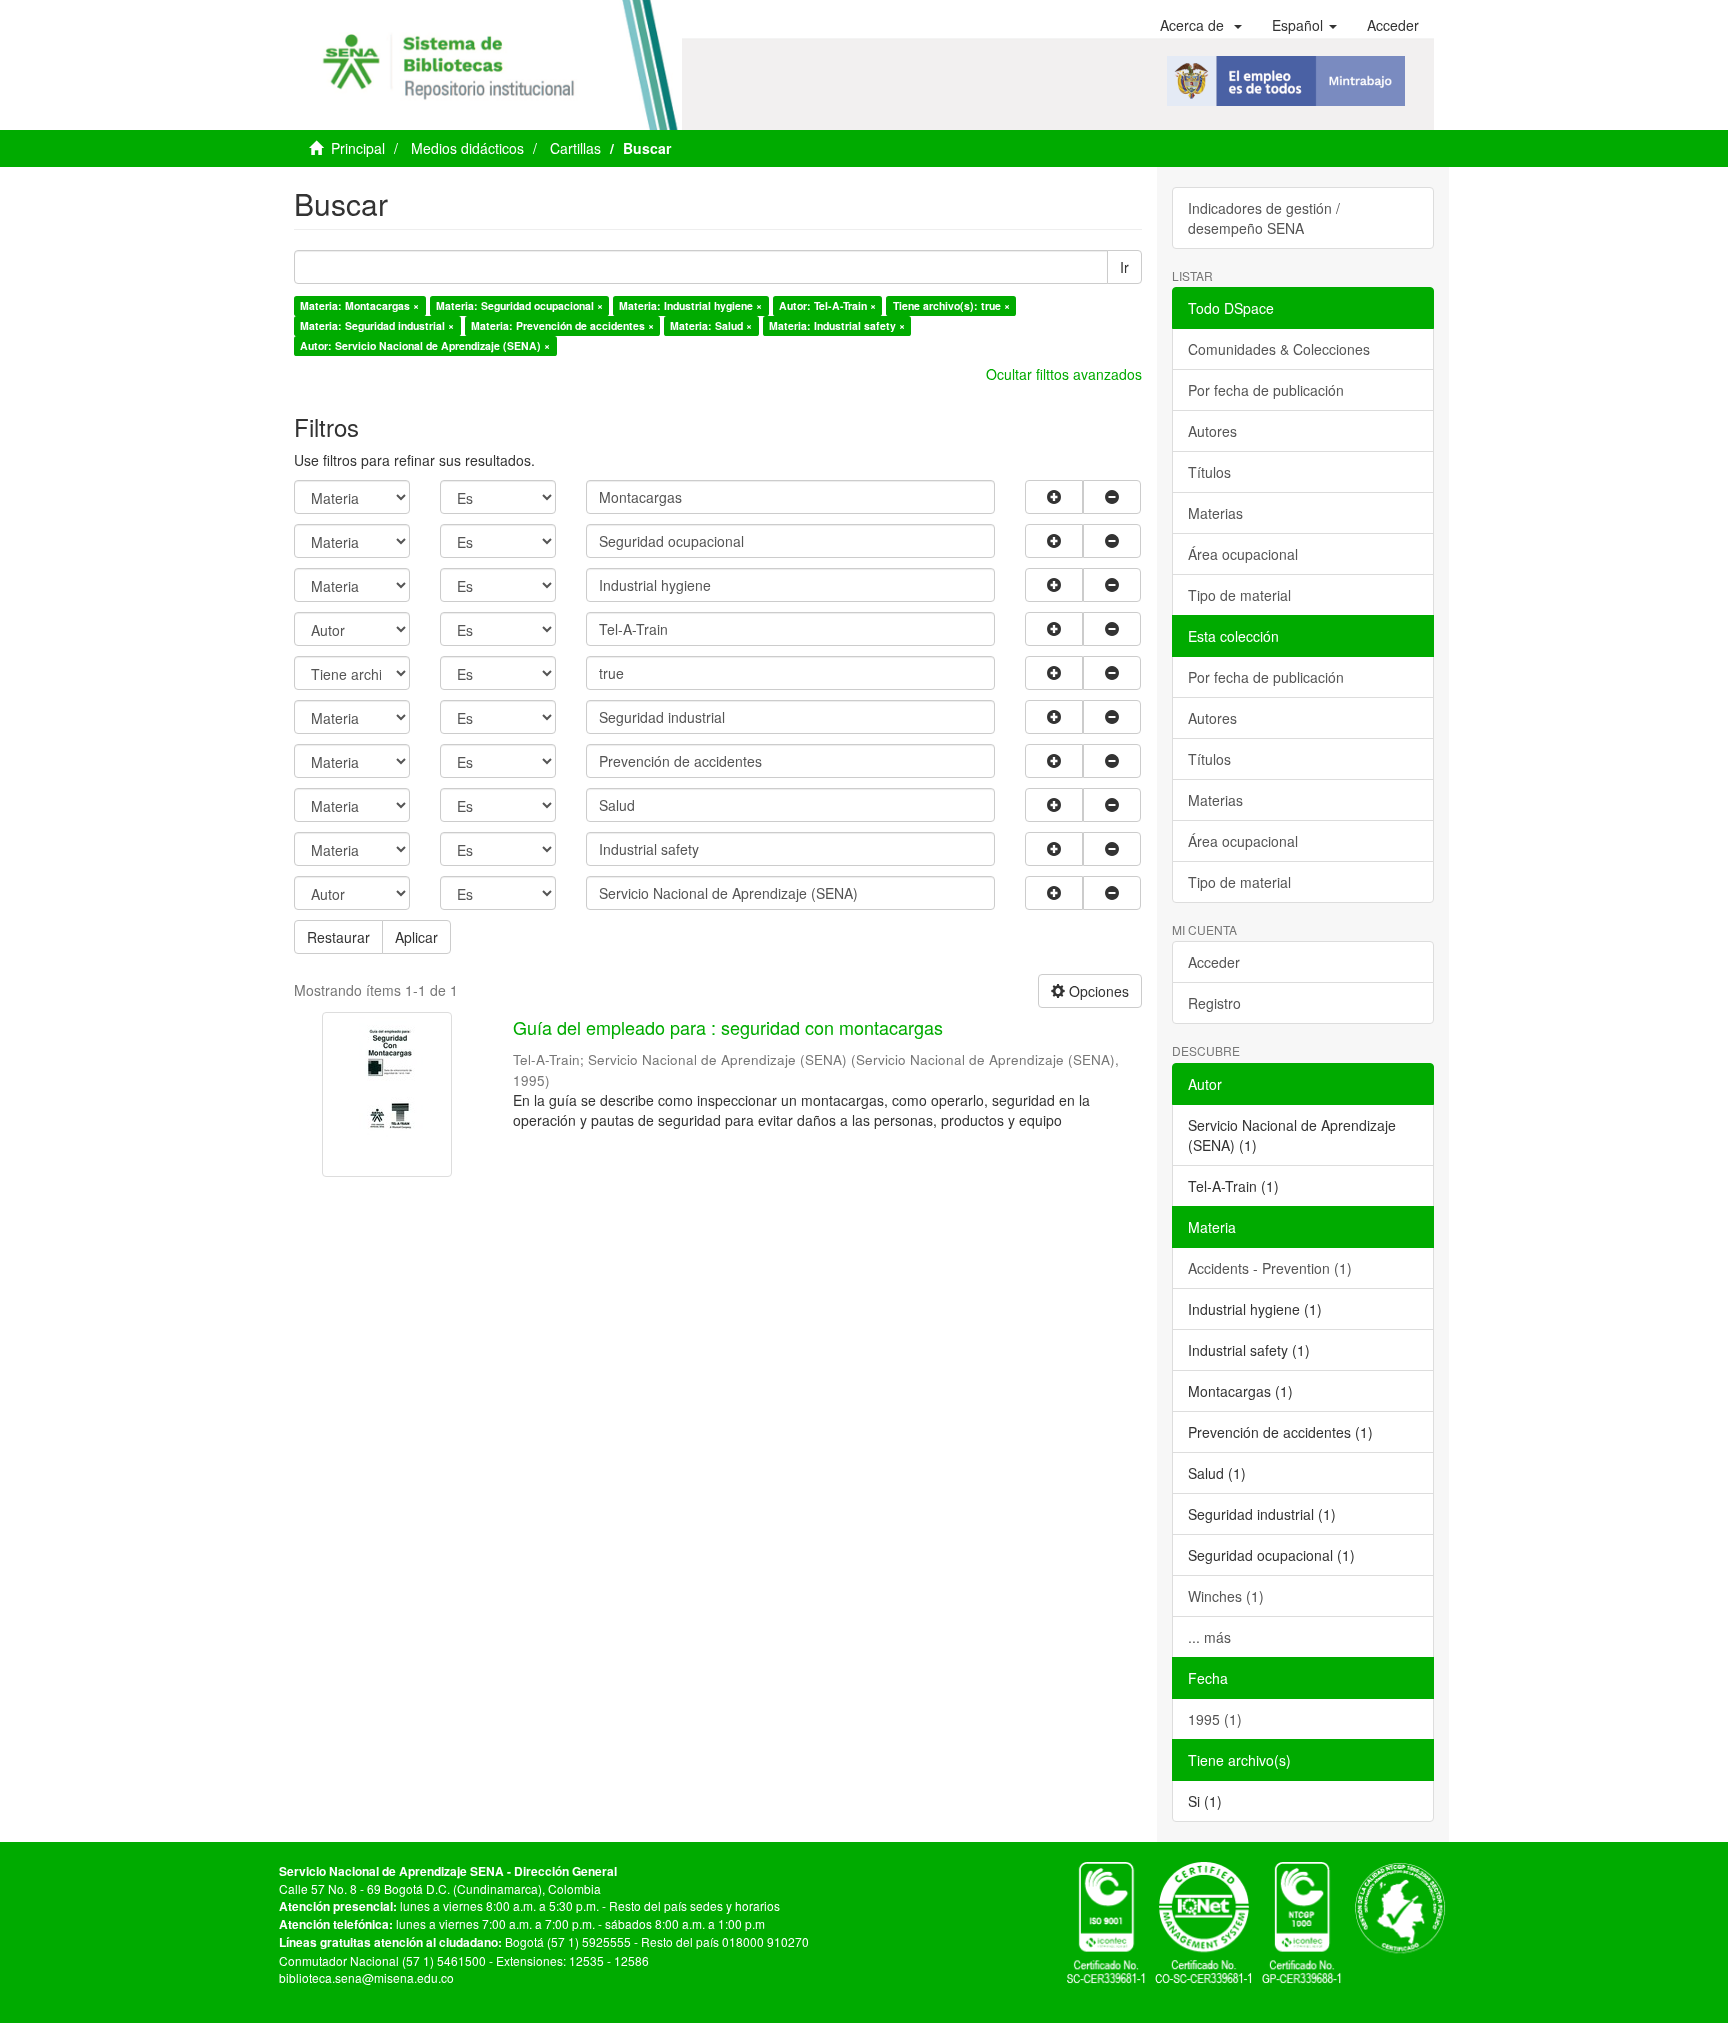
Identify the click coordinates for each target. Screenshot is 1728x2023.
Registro (1214, 1003)
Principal (358, 148)
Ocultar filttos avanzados (1064, 374)
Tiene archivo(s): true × (951, 305)
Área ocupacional (1243, 554)
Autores (1212, 431)
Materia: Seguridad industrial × (377, 325)
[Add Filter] (1054, 497)
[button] (1201, 25)
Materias (1215, 513)
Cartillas (575, 148)
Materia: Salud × (711, 325)
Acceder (1214, 962)
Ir (1124, 267)
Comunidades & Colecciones (1279, 349)
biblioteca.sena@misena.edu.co (366, 1977)
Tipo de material (1239, 595)
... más (1209, 1637)
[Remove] (1112, 497)
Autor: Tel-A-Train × (827, 305)
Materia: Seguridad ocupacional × (519, 305)
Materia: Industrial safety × (837, 325)
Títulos (1209, 472)
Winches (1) (1226, 1596)
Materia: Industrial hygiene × (690, 305)
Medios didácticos (467, 148)
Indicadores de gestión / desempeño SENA (1264, 218)
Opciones (1097, 991)
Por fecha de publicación (1266, 390)
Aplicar (416, 937)
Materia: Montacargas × (359, 305)
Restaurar (338, 937)
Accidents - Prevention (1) (1270, 1268)
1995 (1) (1215, 1719)
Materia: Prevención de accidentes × (562, 325)
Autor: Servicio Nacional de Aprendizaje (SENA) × (425, 345)
